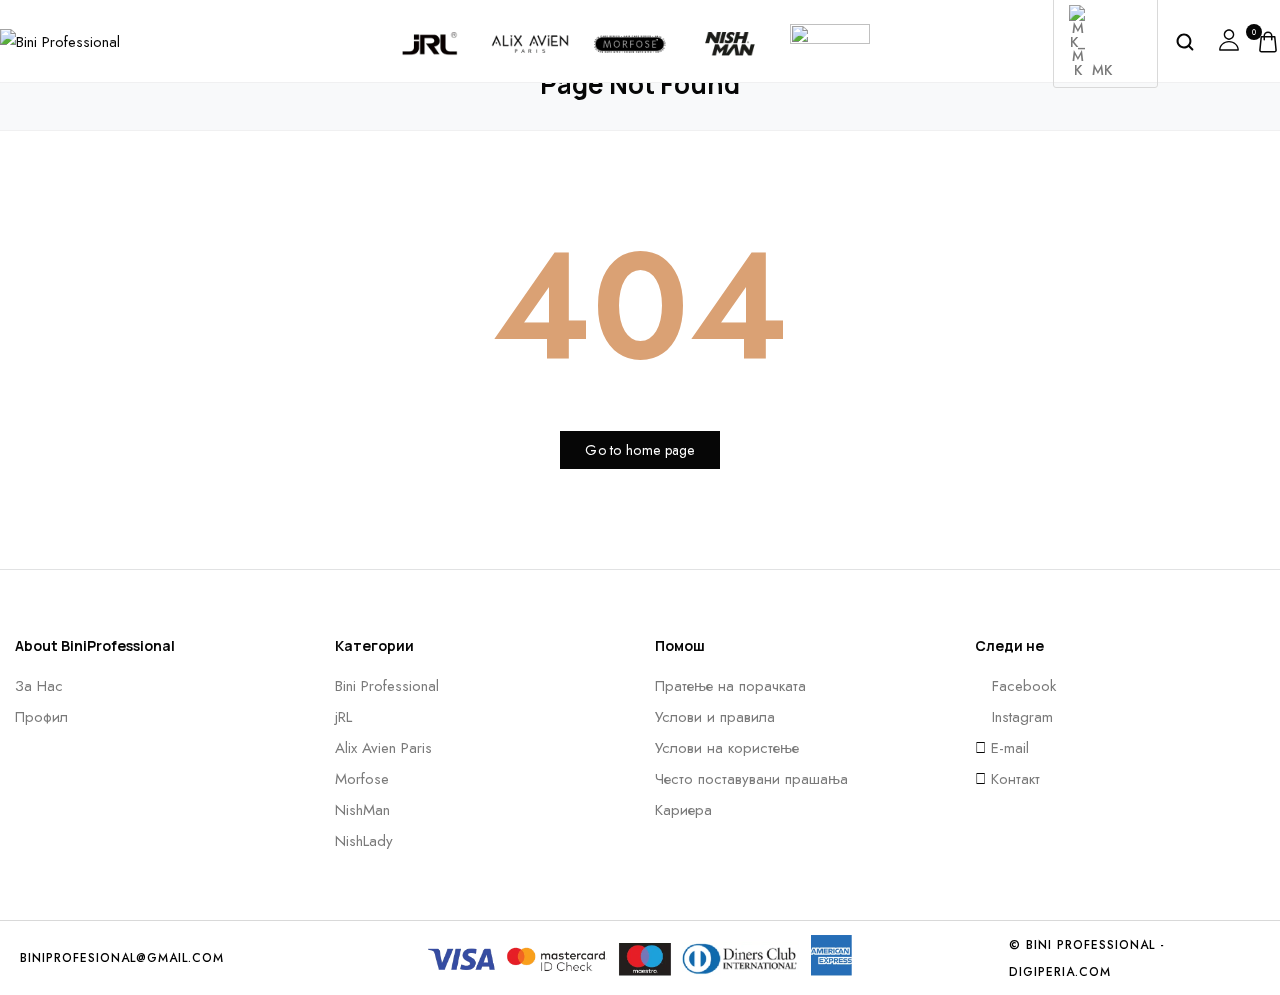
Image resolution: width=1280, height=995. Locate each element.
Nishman (730, 26)
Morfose (630, 26)
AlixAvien (530, 26)
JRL (430, 26)
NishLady (830, 18)
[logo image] (60, 40)
